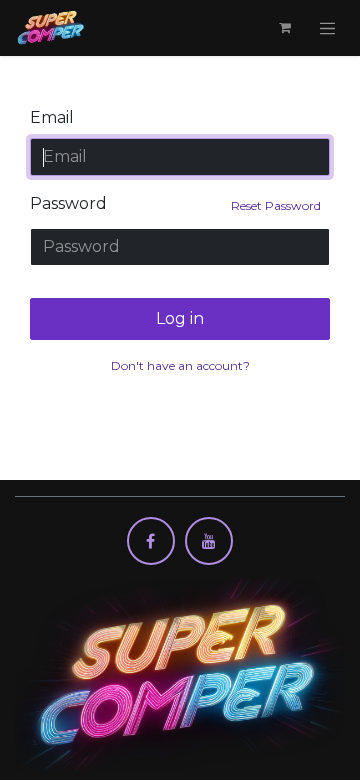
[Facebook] (151, 541)
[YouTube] (209, 541)
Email (52, 117)
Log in (180, 318)
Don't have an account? (180, 365)
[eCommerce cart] (285, 28)
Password (175, 203)
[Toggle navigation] (328, 28)
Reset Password (276, 205)
